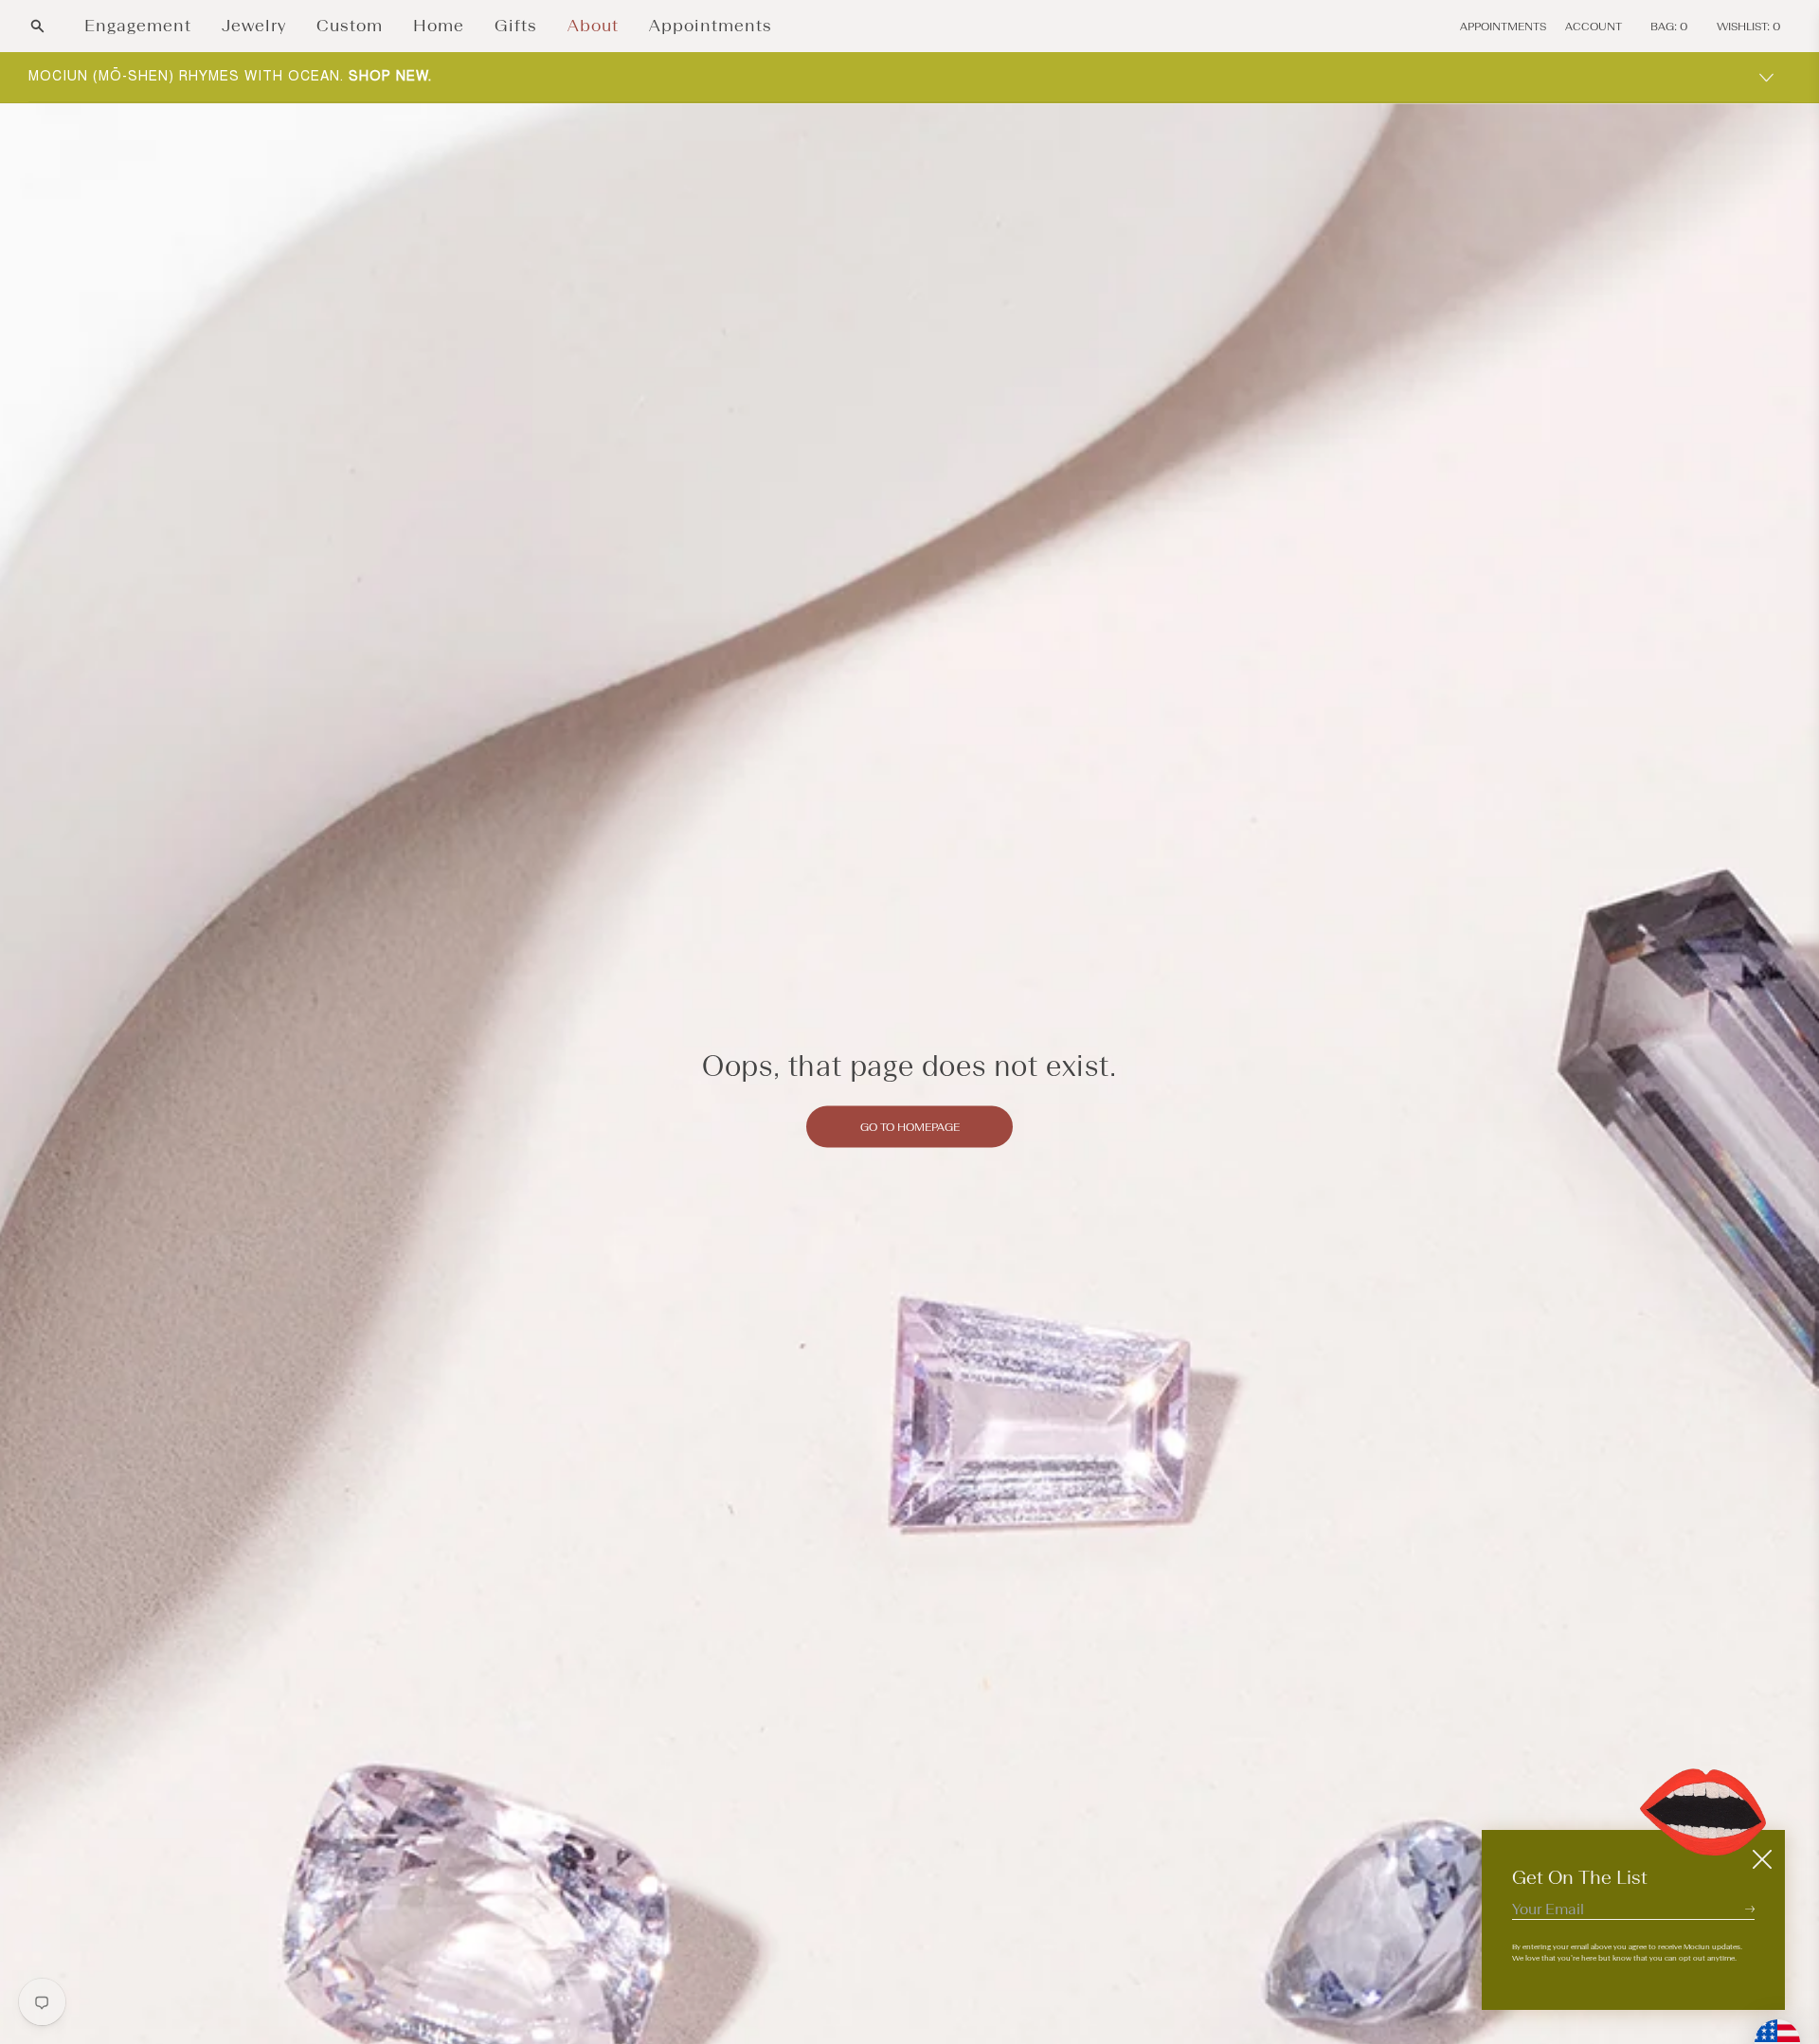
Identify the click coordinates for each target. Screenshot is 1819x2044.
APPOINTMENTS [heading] (1503, 27)
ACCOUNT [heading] (1594, 27)
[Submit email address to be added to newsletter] (1750, 1909)
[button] (37, 26)
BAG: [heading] (1669, 27)
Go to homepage (910, 1126)
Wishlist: (1749, 27)
